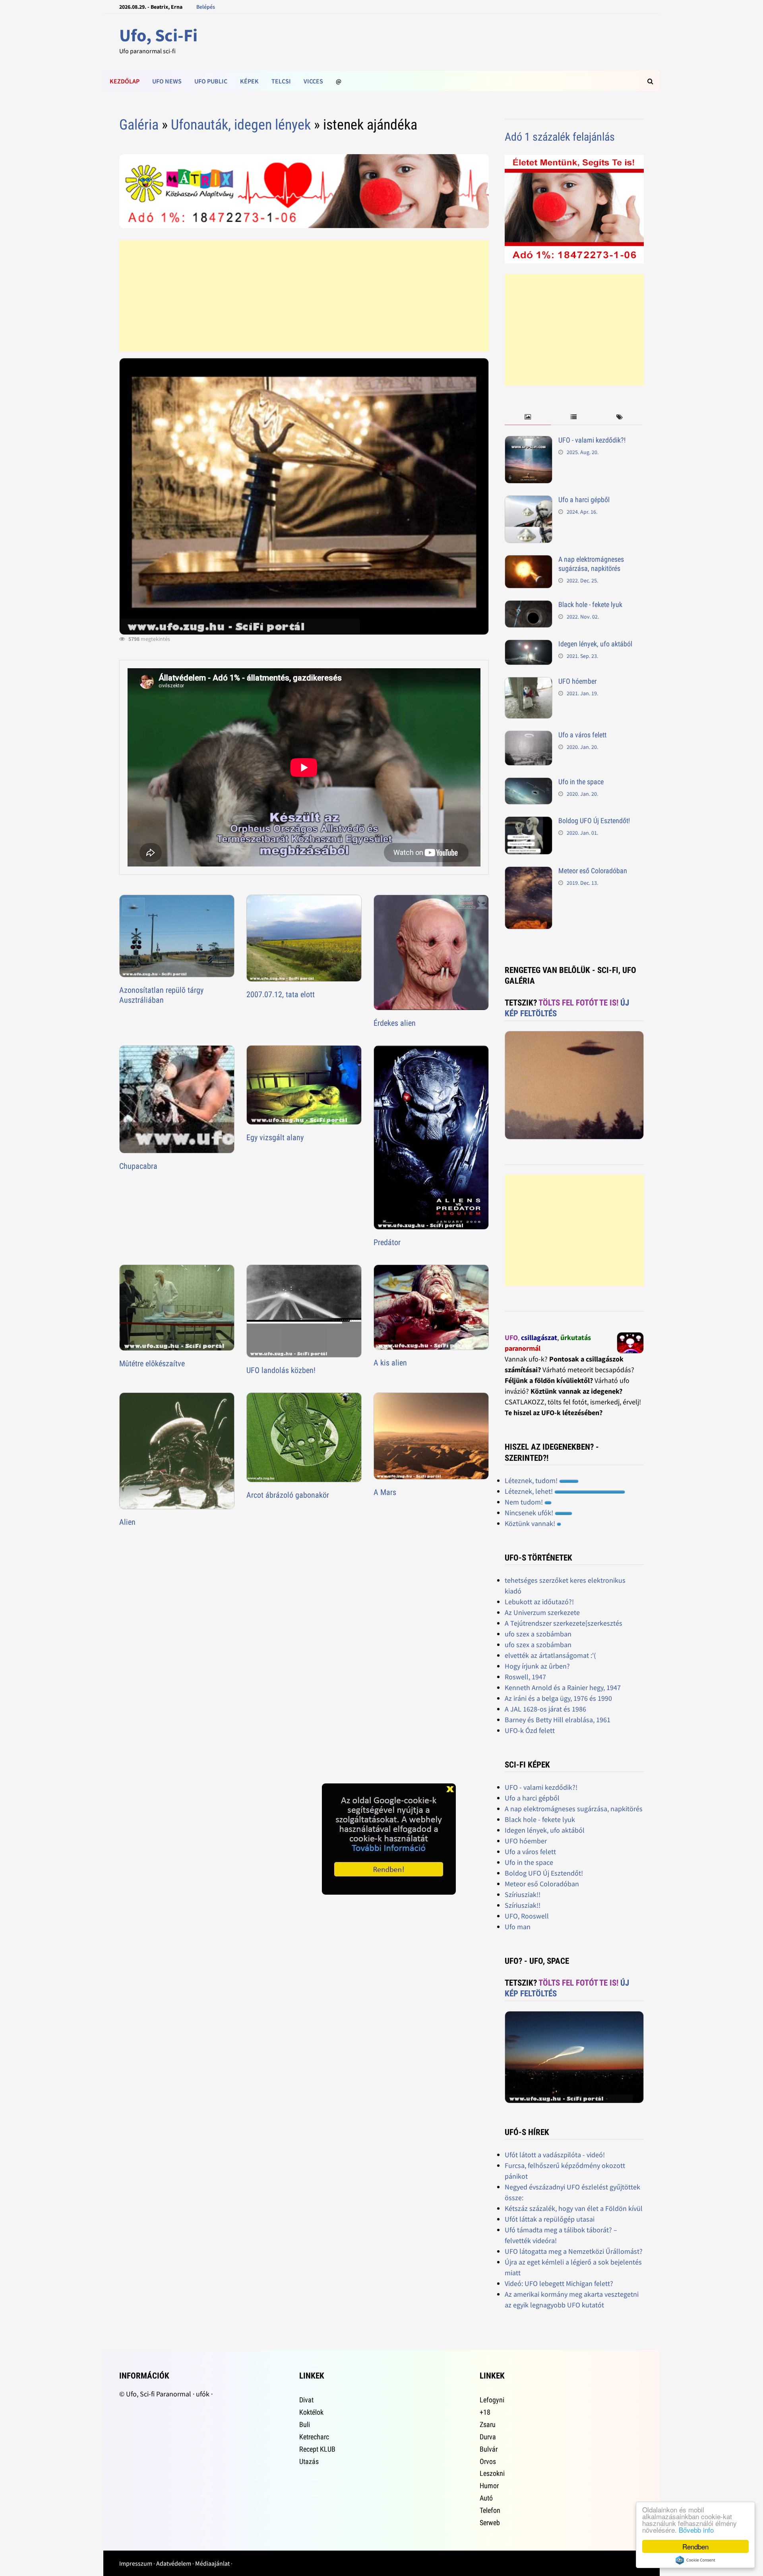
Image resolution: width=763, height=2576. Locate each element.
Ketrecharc (314, 2437)
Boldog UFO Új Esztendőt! (594, 821)
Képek (249, 81)
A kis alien (390, 1363)
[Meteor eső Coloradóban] (529, 872)
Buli (305, 2424)
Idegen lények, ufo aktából (595, 644)
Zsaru (488, 2424)
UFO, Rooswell (527, 1916)
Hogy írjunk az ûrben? (537, 1666)
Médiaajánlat (212, 2563)
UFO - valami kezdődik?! (592, 440)
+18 (485, 2412)
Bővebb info (696, 2530)
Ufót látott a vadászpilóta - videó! (555, 2155)
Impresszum (136, 2563)
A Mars (385, 1492)
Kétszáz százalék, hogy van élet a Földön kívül (574, 2208)
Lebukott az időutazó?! (539, 1602)
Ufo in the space (581, 782)
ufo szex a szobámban (538, 1634)
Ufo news (167, 81)
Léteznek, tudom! (532, 1480)
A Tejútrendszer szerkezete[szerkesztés (564, 1623)
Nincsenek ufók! (530, 1513)
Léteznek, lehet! (530, 1491)
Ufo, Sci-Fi (158, 35)
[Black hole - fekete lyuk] (529, 606)
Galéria (139, 125)
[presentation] (528, 417)
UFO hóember (577, 681)
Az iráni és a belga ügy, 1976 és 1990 (558, 1698)
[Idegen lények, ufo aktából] (529, 645)
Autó (486, 2498)
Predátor (387, 1242)
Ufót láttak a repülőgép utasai (550, 2219)
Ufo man (518, 1927)
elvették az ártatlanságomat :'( (550, 1655)
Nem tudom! (525, 1502)
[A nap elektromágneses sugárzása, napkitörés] (529, 560)
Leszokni (492, 2473)
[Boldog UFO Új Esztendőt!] (529, 822)
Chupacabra (138, 1166)
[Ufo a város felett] (529, 736)
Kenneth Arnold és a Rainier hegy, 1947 (563, 1687)
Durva (488, 2437)
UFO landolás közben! (281, 1370)
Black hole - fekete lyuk (590, 604)
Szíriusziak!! (523, 1894)
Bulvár (489, 2449)
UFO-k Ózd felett (530, 1730)
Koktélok (311, 2412)
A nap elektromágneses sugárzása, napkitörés (591, 564)
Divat (306, 2400)
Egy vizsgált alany (275, 1137)
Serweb (490, 2523)
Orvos (488, 2461)
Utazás (309, 2461)
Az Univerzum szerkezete (542, 1612)
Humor (489, 2486)
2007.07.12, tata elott (281, 994)
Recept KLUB (317, 2449)
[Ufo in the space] (529, 783)
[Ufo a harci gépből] (529, 501)
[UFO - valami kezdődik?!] (529, 441)
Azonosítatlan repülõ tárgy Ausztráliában (161, 995)
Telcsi (281, 81)
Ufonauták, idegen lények (241, 125)
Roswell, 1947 (525, 1677)
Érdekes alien (395, 1023)
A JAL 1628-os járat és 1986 (545, 1709)
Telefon (490, 2510)
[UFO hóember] (529, 682)
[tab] (528, 417)
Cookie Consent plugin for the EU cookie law (695, 2560)
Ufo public (211, 81)
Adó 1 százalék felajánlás (560, 137)
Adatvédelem (174, 2563)
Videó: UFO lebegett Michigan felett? (559, 2283)
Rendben (695, 2546)
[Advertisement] (304, 296)
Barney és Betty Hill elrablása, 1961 (558, 1720)
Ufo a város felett (582, 735)
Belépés (206, 7)
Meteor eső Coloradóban (593, 871)
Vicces (313, 81)
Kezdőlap (125, 81)
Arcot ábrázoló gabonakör (288, 1495)
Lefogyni (492, 2400)
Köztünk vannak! (531, 1523)
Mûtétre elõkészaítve (152, 1363)
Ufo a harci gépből (584, 500)
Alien (127, 1522)
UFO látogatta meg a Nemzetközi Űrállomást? (574, 2251)
